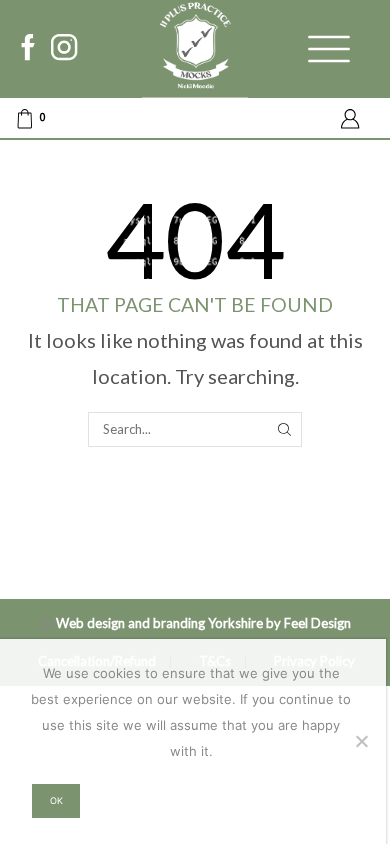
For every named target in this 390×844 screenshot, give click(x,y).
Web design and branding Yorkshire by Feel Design (203, 623)
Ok (56, 800)
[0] (16, 119)
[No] (361, 741)
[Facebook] (28, 49)
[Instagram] (64, 49)
